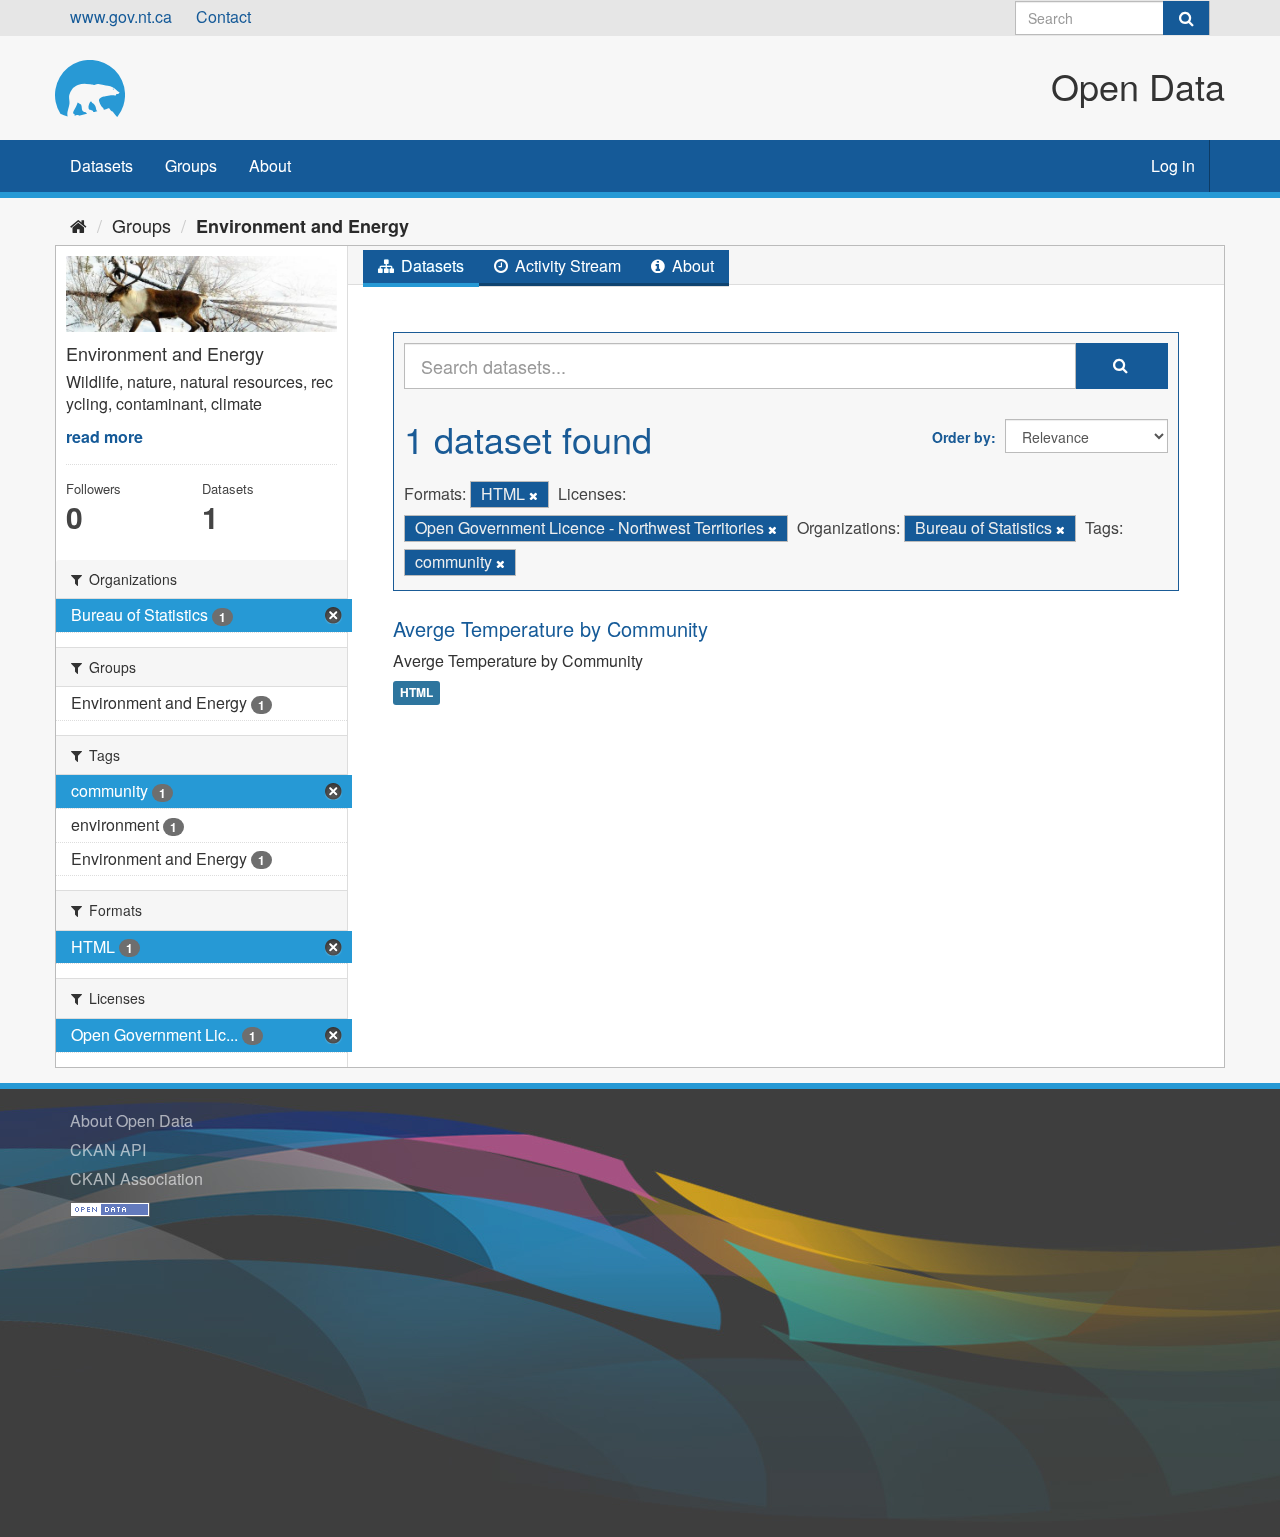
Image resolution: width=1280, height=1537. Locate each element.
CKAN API (108, 1149)
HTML (416, 692)
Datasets (101, 165)
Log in (1173, 165)
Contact (223, 16)
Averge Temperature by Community (550, 628)
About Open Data (131, 1120)
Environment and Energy (302, 226)
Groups (191, 165)
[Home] (78, 225)
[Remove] (533, 495)
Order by (961, 437)
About (270, 165)
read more (104, 436)
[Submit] (1186, 18)
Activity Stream (566, 265)
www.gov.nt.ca (121, 16)
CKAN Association (136, 1178)
